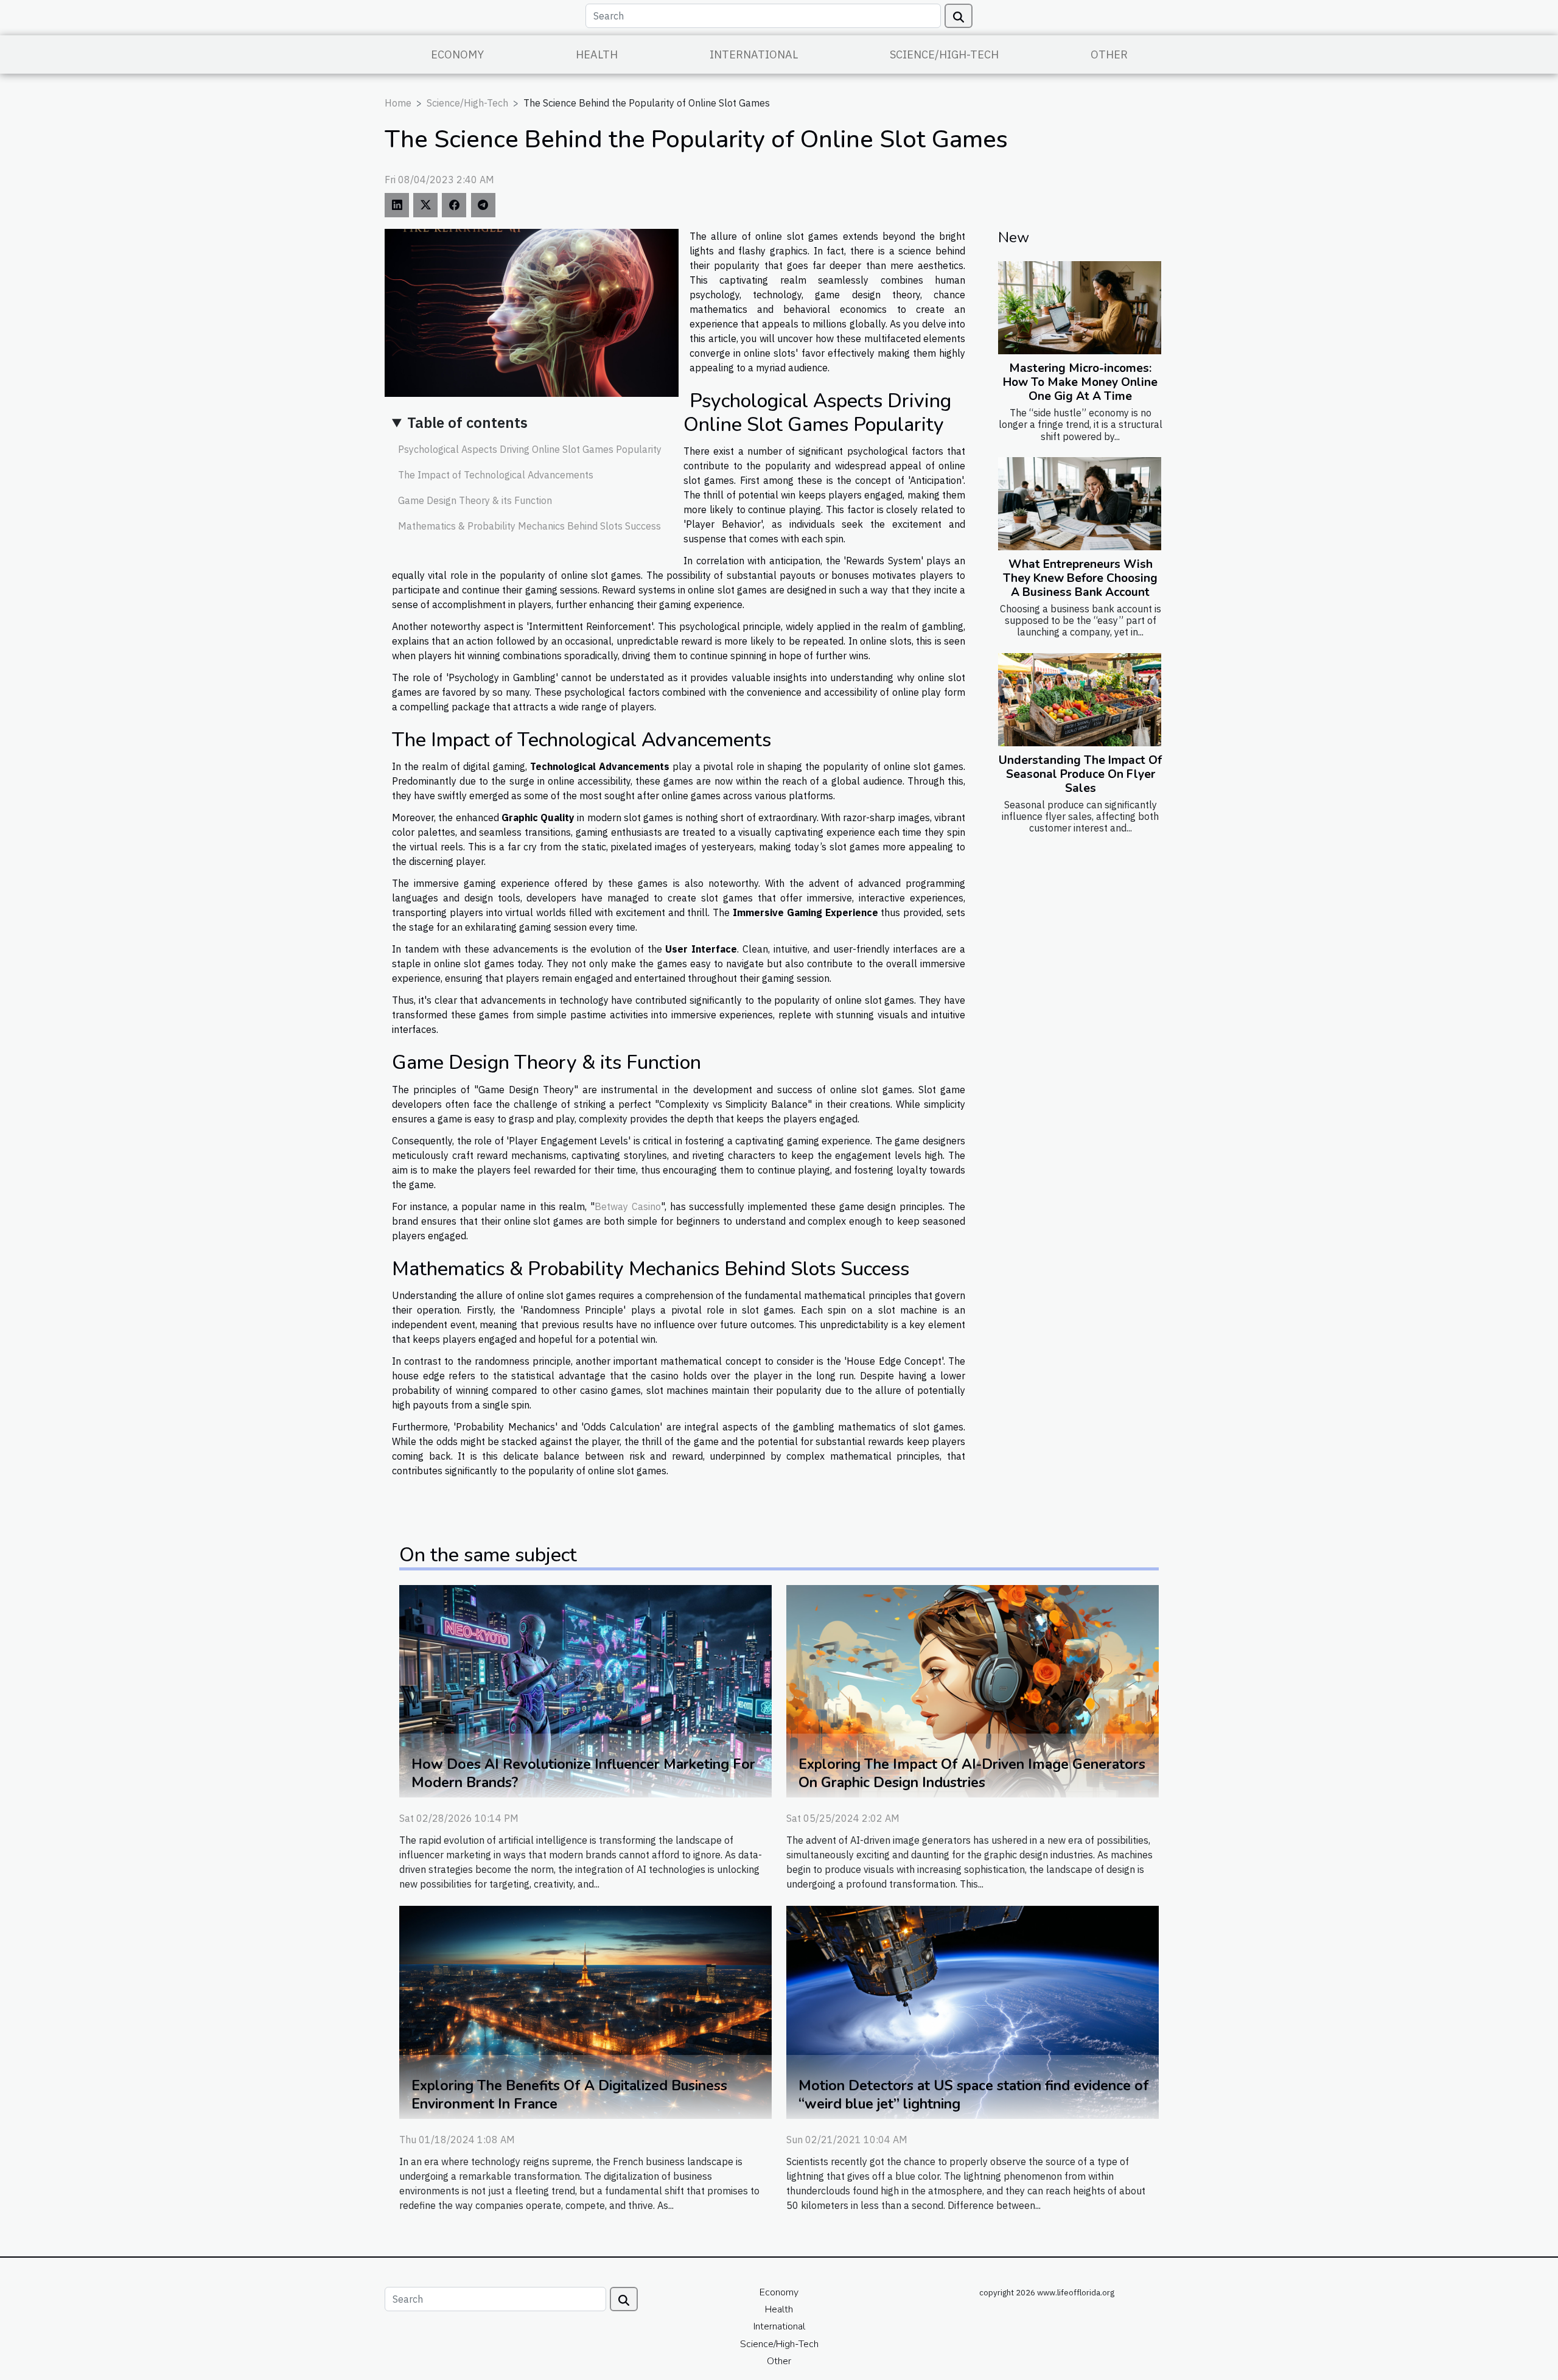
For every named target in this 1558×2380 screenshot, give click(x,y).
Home (398, 103)
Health (597, 54)
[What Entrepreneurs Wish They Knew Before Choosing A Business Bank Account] (1080, 504)
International (754, 54)
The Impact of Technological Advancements (496, 475)
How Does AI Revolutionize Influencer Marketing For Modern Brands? (583, 1773)
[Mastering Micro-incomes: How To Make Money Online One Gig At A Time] (1080, 308)
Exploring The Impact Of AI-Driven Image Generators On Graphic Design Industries (972, 1773)
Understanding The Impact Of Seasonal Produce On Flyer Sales (1080, 774)
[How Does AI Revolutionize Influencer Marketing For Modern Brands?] (585, 1690)
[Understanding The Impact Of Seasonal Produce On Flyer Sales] (1080, 700)
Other (1109, 54)
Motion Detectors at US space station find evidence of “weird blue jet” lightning (974, 2095)
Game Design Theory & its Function (475, 500)
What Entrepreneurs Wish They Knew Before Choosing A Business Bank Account (1080, 578)
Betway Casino (628, 1206)
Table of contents (467, 422)
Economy (457, 54)
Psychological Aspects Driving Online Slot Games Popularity (530, 449)
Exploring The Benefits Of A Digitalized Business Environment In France (569, 2095)
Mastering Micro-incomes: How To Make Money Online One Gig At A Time (1080, 382)
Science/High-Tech (944, 54)
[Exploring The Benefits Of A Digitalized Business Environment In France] (585, 2011)
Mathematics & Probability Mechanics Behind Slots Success (529, 526)
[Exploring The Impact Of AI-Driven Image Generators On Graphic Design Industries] (973, 1690)
